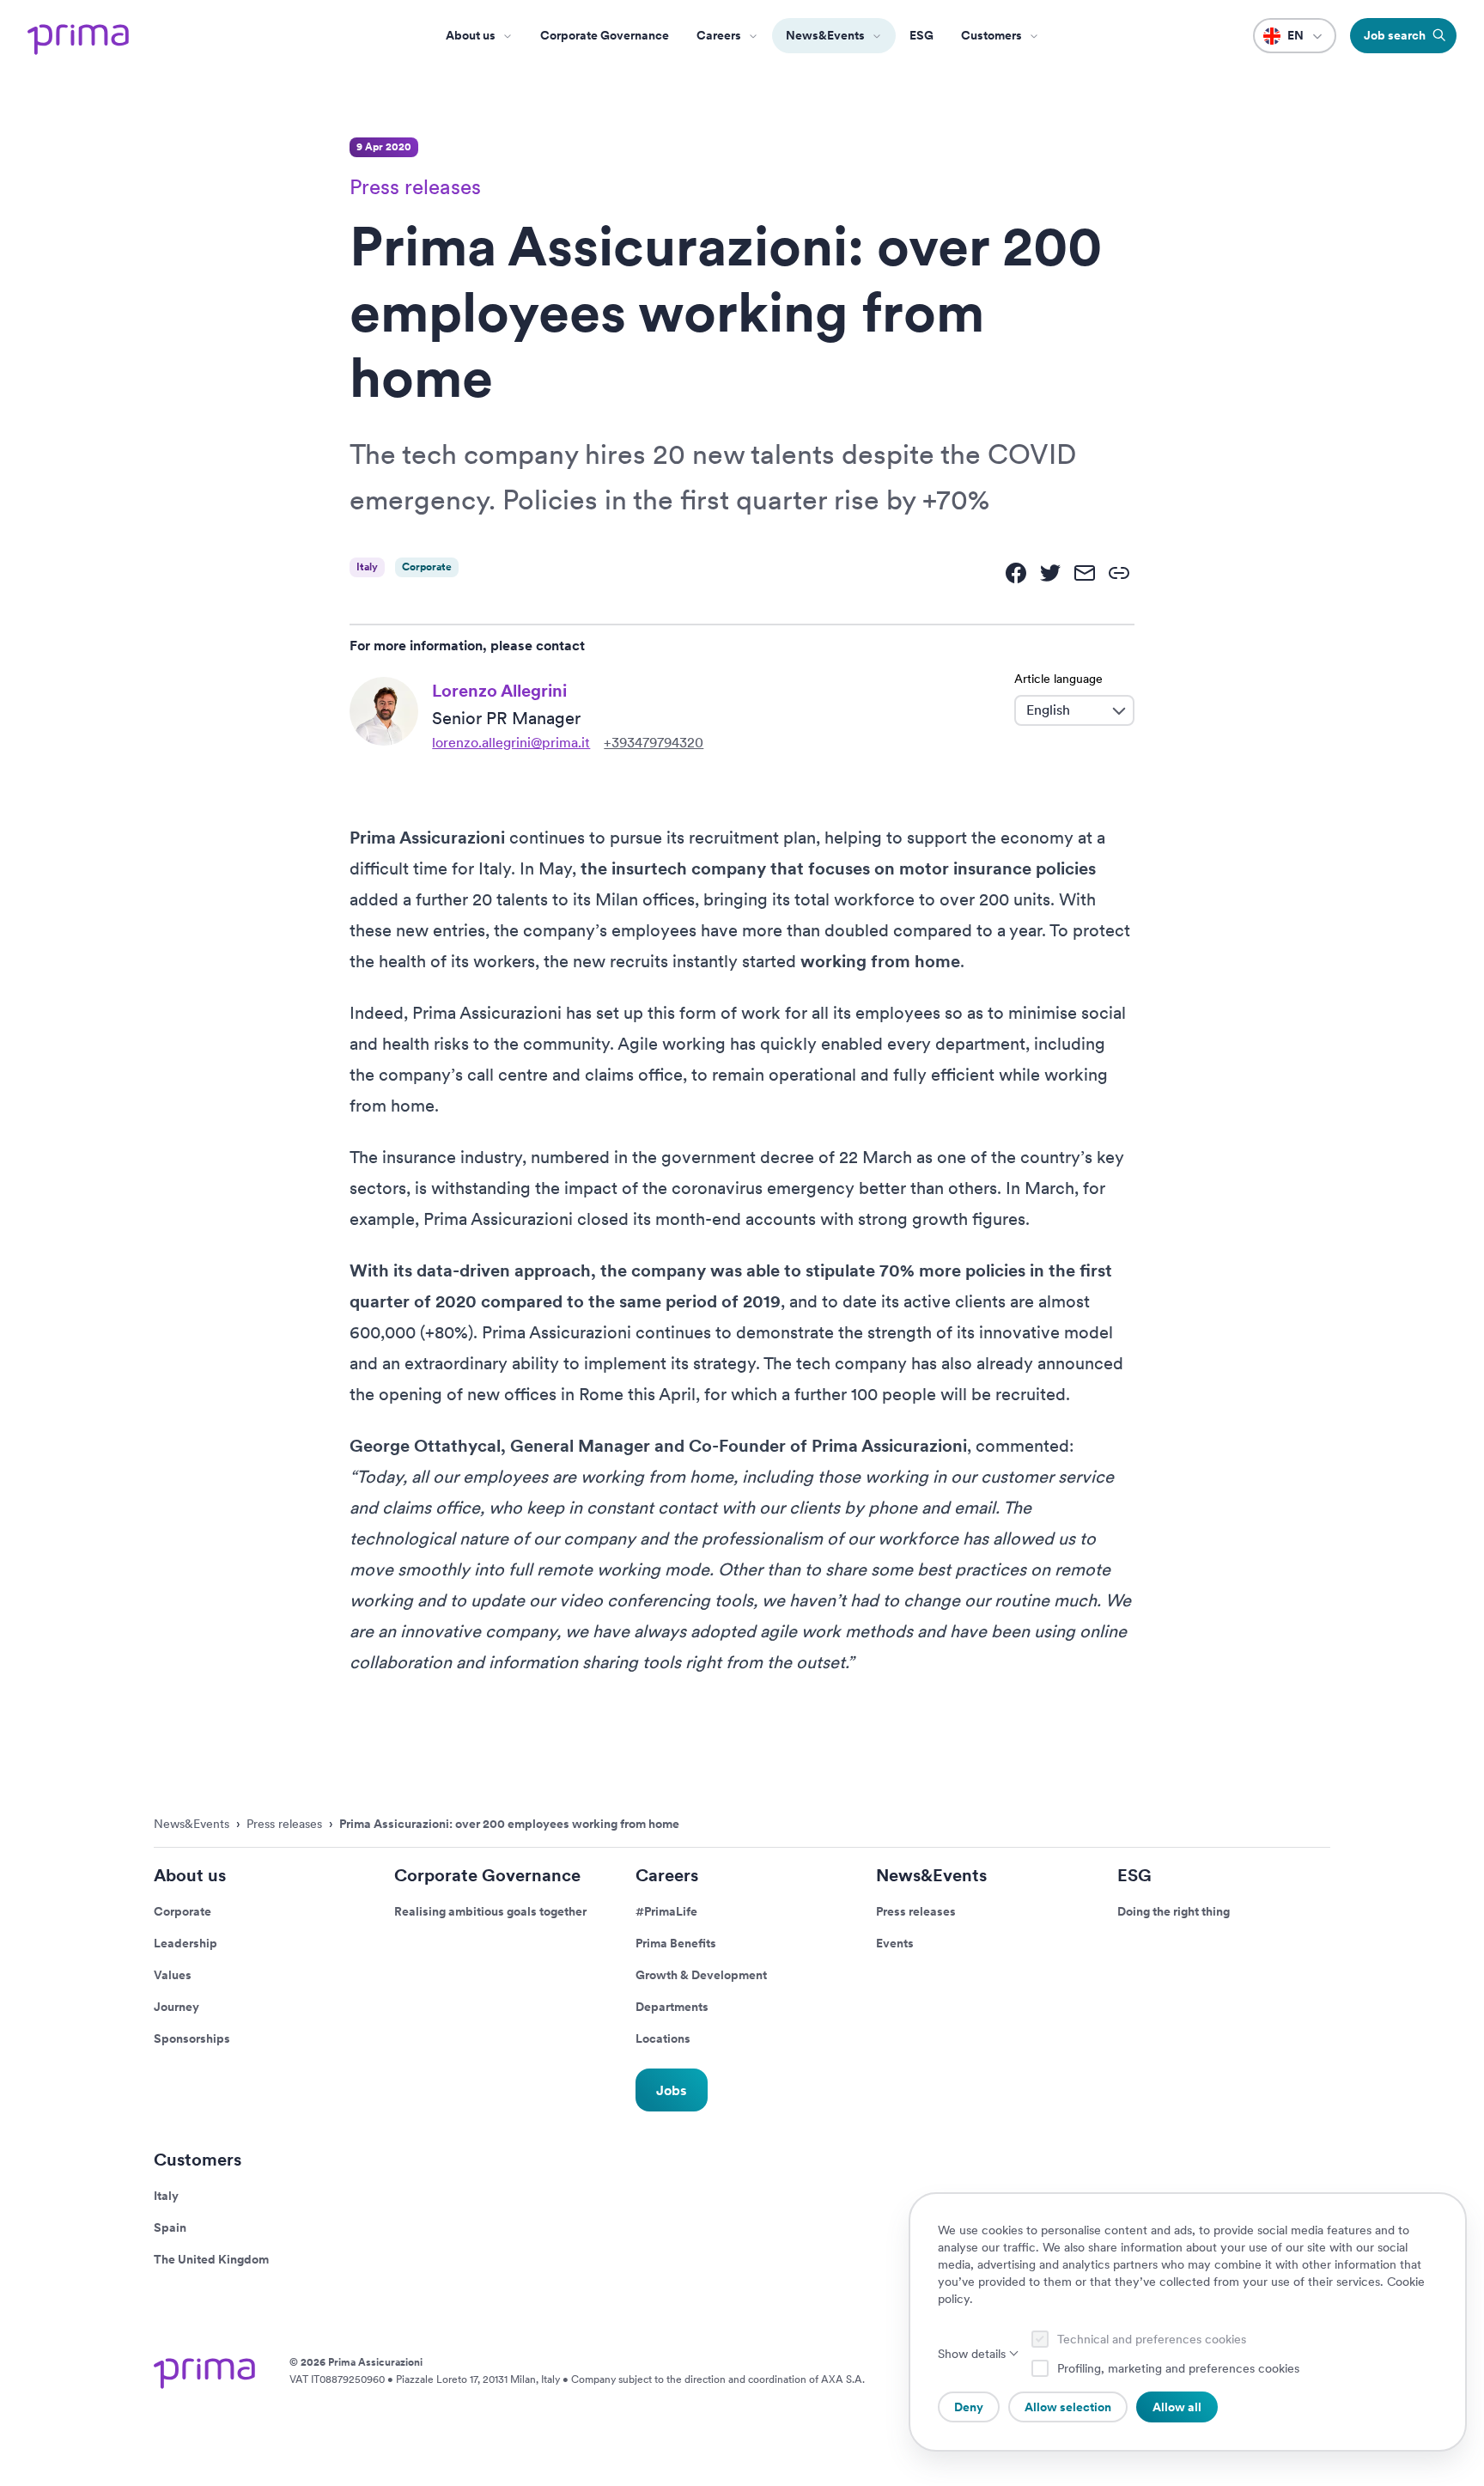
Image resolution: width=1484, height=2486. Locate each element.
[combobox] (1061, 710)
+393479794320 (654, 743)
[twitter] (1050, 573)
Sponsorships (192, 2038)
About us (471, 35)
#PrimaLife (666, 1911)
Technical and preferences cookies (1152, 2339)
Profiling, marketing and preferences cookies (1178, 2368)
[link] (1119, 573)
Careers (719, 35)
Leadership (185, 1943)
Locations (663, 2038)
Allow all (1177, 2407)
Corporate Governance (605, 35)
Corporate (182, 1911)
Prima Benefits (676, 1943)
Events (895, 1943)
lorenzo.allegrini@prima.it (511, 743)
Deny (969, 2407)
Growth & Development (701, 1975)
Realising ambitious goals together (490, 1911)
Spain (170, 2227)
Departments (672, 2007)
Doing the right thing (1174, 1911)
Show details (972, 2354)
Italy (166, 2196)
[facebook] (1016, 573)
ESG (921, 35)
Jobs (672, 2090)
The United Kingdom (211, 2259)
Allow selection (1068, 2407)
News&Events (825, 35)
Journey (176, 2007)
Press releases (916, 1911)
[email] (1085, 573)
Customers (198, 2160)
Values (173, 1975)
